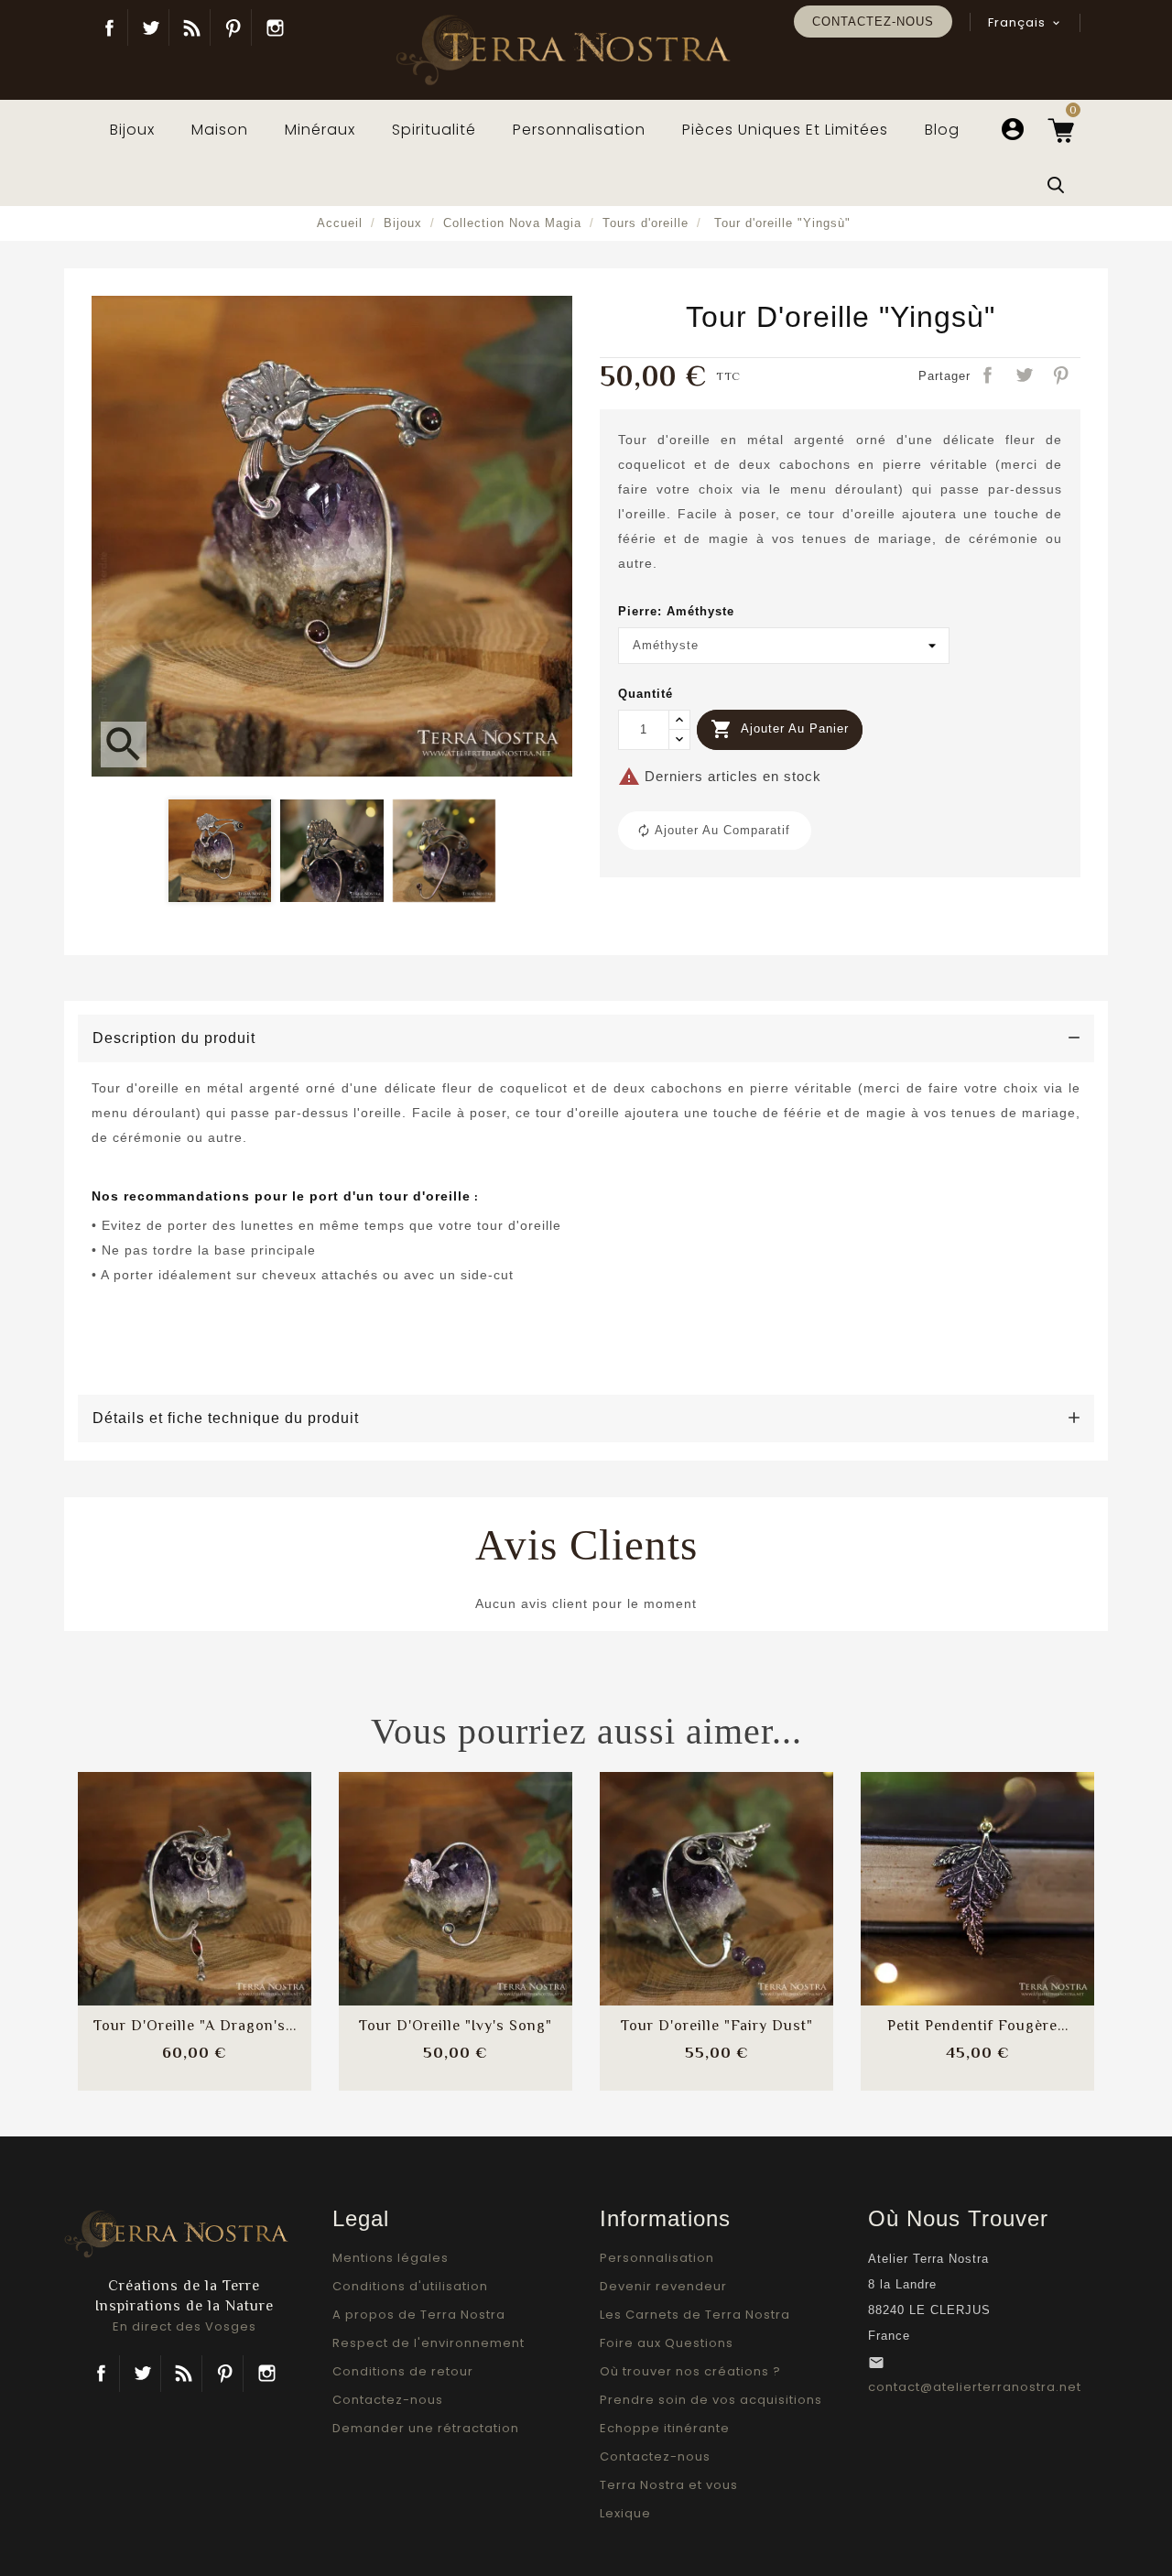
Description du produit (174, 1038)
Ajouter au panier (780, 729)
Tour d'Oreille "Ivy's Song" (456, 2026)
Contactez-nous (873, 22)
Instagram (275, 27)
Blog (192, 27)
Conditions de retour (403, 2371)
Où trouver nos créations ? (690, 2371)
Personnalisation (657, 2258)
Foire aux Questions (667, 2343)
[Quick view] (244, 1927)
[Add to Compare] (195, 1872)
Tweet (1025, 376)
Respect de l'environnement (429, 2343)
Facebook (109, 27)
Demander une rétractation (426, 2428)
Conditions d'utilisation (410, 2286)
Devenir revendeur (663, 2286)
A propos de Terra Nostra (419, 2315)
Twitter (151, 27)
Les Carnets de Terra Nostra (695, 2315)
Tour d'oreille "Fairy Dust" (717, 2026)
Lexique (625, 2513)
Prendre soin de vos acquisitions (711, 2400)
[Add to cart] (146, 1872)
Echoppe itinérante (665, 2428)
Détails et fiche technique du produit (226, 1418)
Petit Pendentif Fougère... (978, 2026)
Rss (184, 2374)
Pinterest (233, 27)
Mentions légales (391, 2258)
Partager (989, 376)
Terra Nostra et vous (669, 2485)
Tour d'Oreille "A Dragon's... (195, 2026)
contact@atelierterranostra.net (975, 2387)
